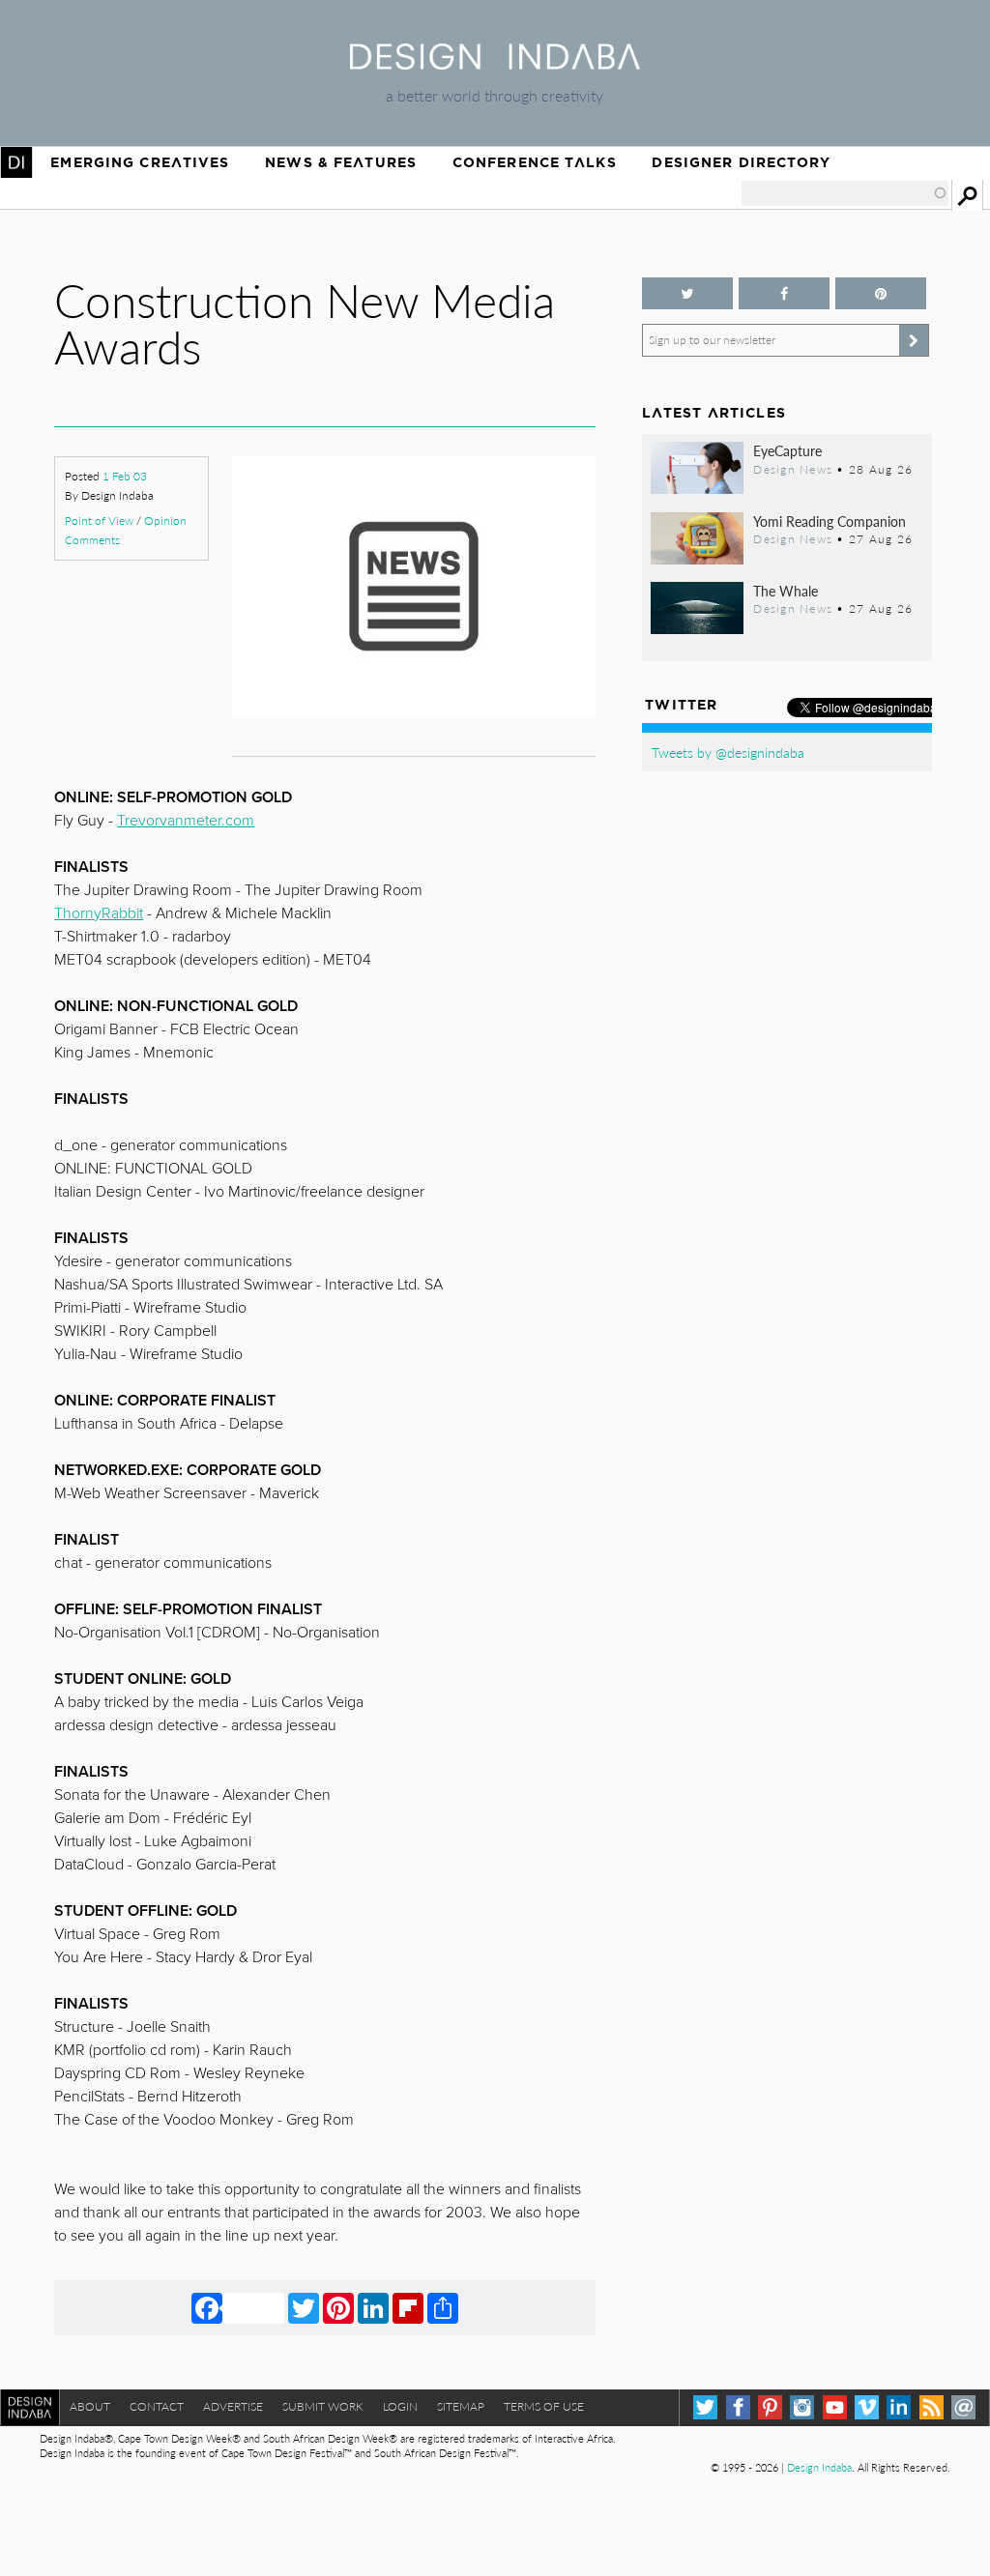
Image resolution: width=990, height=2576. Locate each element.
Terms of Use (544, 2406)
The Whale (786, 591)
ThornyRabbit (99, 913)
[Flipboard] (408, 2307)
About (90, 2406)
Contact (157, 2406)
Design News (793, 469)
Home (16, 162)
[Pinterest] (338, 2307)
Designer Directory (741, 162)
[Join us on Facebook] (784, 293)
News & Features (341, 162)
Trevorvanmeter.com (186, 821)
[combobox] (845, 193)
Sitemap (461, 2406)
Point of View (99, 521)
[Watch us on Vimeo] (867, 2407)
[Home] (495, 63)
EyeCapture (787, 450)
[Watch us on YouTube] (835, 2407)
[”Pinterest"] (881, 293)
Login (400, 2406)
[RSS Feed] (932, 2407)
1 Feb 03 (125, 476)
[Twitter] (304, 2307)
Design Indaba (819, 2467)
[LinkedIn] (373, 2307)
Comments (92, 540)
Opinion (165, 521)
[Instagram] (802, 2407)
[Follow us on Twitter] (687, 293)
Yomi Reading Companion (830, 521)
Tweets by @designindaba (728, 752)
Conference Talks (535, 162)
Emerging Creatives (140, 162)
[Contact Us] (963, 2407)
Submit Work (323, 2406)
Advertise (233, 2406)
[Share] (443, 2307)
